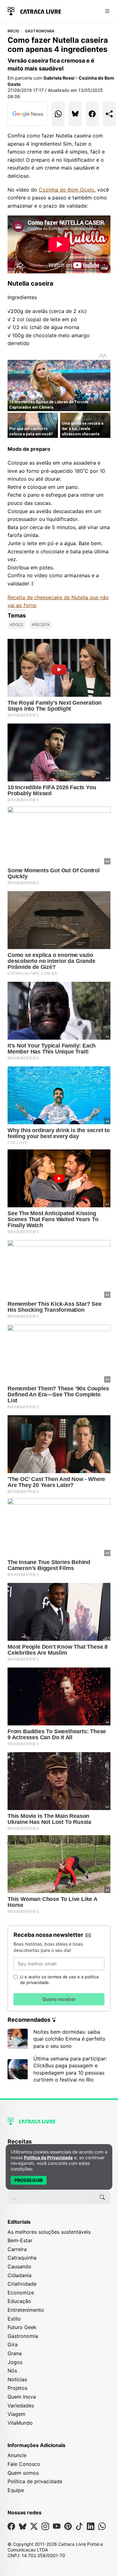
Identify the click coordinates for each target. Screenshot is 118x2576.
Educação (19, 2301)
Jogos (15, 2362)
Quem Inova (22, 2397)
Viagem (17, 2414)
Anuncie (17, 2455)
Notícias (17, 2379)
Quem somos (23, 2473)
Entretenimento (26, 2310)
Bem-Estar (20, 2240)
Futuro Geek (22, 2327)
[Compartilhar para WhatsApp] (58, 114)
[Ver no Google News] (28, 114)
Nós (12, 2371)
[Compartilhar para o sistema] (109, 114)
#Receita (41, 625)
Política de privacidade (35, 2481)
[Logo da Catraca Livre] (34, 11)
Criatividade (22, 2284)
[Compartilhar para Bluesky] (75, 114)
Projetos (17, 2388)
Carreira (17, 2249)
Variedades (21, 2406)
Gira (13, 2344)
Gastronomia (40, 31)
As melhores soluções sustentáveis (49, 2232)
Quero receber (59, 1999)
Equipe (16, 2490)
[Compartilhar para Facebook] (92, 114)
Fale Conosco (24, 2464)
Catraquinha (22, 2258)
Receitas (20, 2141)
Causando (20, 2266)
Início (13, 31)
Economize (21, 2293)
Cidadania (20, 2275)
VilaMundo (20, 2423)
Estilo (14, 2319)
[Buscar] (102, 2197)
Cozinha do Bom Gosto (67, 190)
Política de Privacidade (48, 2157)
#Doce (17, 625)
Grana (15, 2353)
